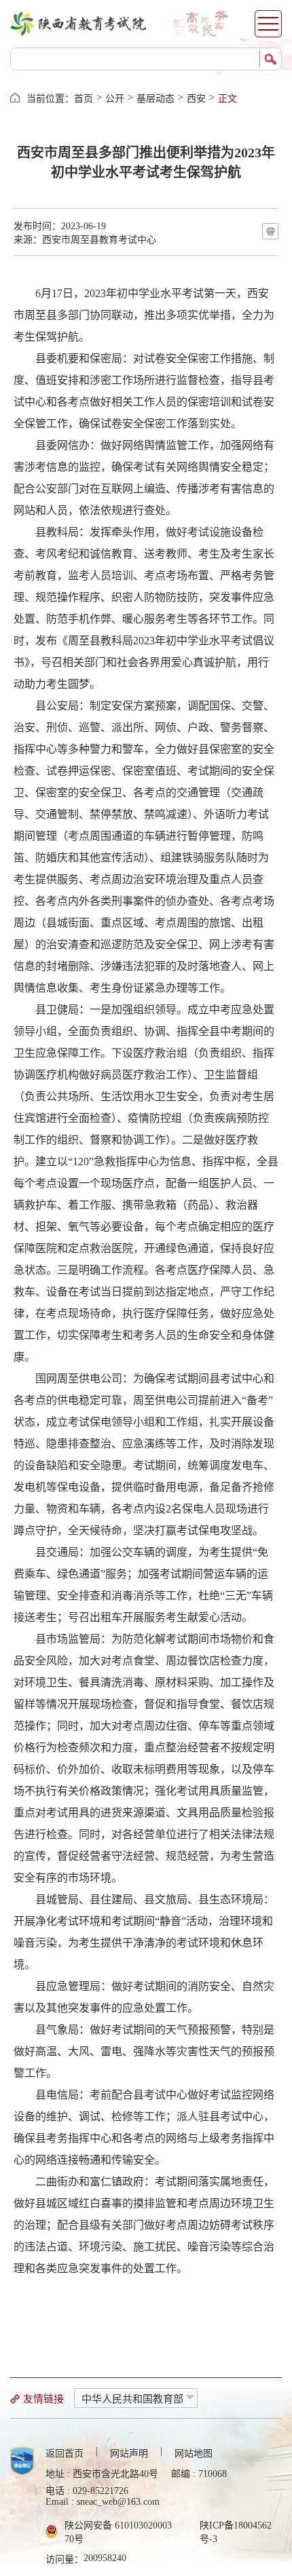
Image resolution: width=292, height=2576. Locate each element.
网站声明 (129, 2454)
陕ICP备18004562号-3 (236, 2532)
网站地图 (194, 2454)
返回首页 (65, 2454)
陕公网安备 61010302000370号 (118, 2532)
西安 (196, 99)
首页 (84, 99)
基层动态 (156, 99)
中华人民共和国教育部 (132, 2399)
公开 (115, 99)
